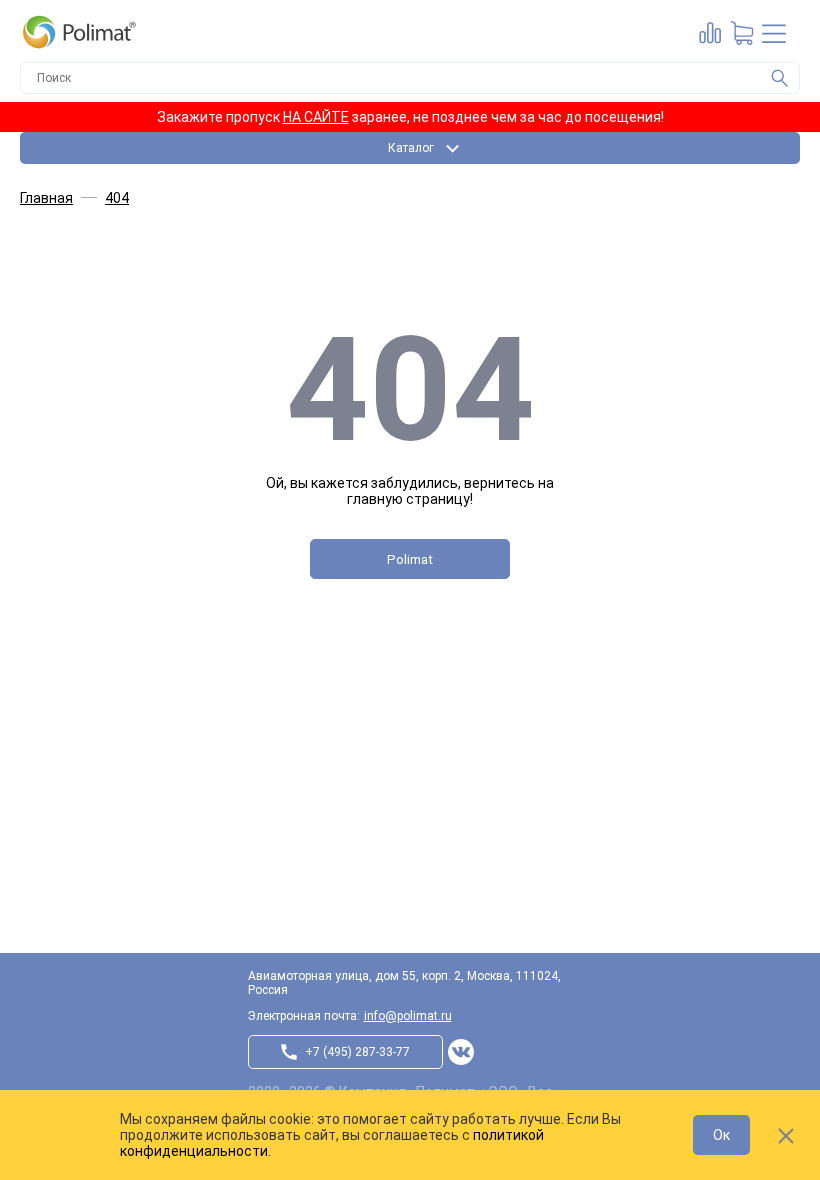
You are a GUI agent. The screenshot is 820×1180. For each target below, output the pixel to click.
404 (117, 198)
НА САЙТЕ (316, 117)
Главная (46, 198)
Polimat (410, 559)
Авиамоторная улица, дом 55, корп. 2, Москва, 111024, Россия (404, 983)
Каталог (411, 148)
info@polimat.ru (408, 1016)
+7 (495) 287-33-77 (357, 1052)
